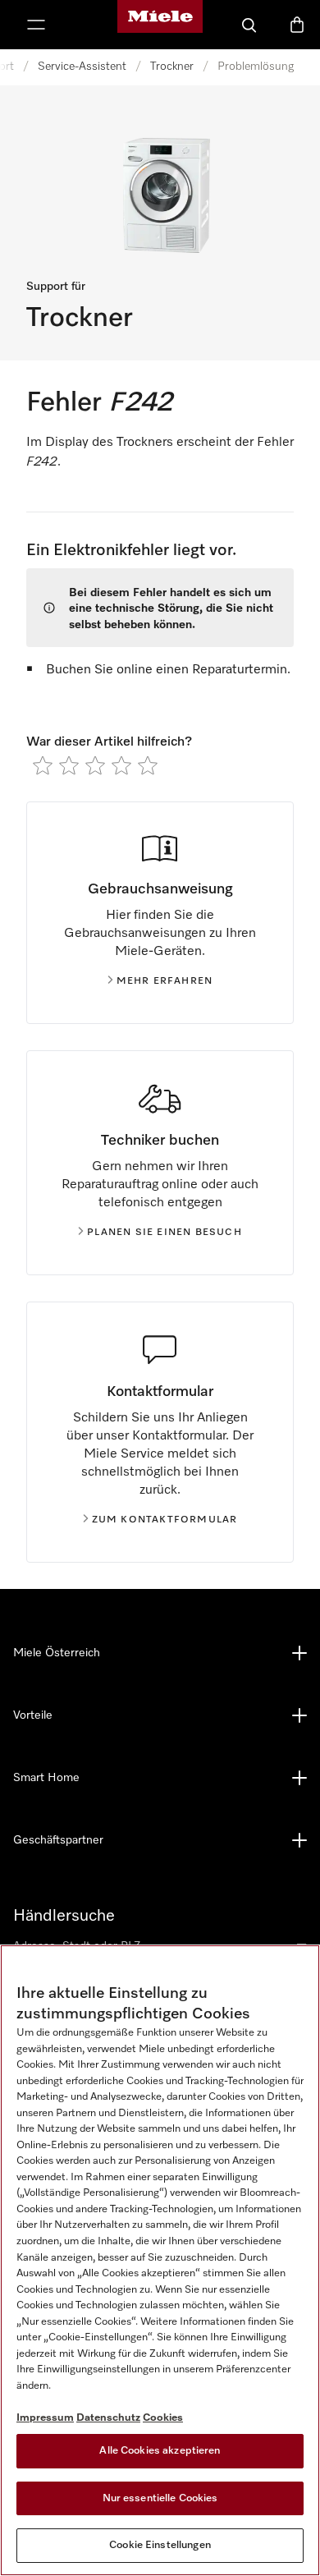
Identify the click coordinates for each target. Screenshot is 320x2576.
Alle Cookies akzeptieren (160, 2451)
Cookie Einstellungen (160, 2545)
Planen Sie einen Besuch (165, 1233)
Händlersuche (64, 1916)
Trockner (172, 67)
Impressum (45, 2418)
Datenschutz (108, 2418)
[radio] (43, 765)
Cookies (163, 2418)
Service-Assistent (82, 67)
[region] (160, 2260)
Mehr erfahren (165, 981)
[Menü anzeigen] (36, 25)
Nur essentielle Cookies (160, 2498)
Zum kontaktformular (165, 1520)
